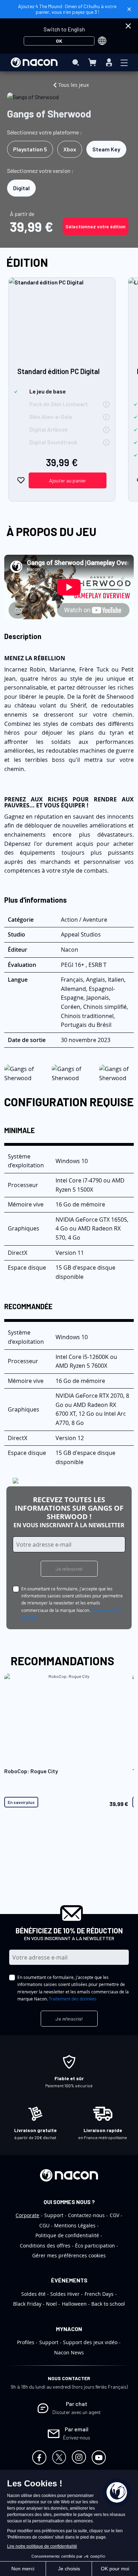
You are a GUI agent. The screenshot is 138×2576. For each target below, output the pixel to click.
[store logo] (34, 62)
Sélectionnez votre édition (96, 226)
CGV (114, 2215)
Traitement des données (73, 1999)
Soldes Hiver (65, 2294)
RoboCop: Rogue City (31, 1771)
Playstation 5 (30, 149)
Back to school (108, 2304)
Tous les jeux (74, 85)
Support (54, 2215)
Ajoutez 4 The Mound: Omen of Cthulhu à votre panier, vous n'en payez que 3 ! (67, 9)
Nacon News (69, 2352)
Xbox (70, 149)
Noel (51, 2304)
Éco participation (95, 2246)
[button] (21, 480)
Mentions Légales (75, 2225)
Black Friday (27, 2304)
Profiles (26, 2342)
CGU (44, 2225)
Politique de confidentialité (67, 2235)
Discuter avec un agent (77, 2412)
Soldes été (33, 2294)
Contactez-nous (86, 2215)
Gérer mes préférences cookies (69, 2255)
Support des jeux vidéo (90, 2342)
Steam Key (106, 149)
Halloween (74, 2304)
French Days (99, 2294)
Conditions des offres (45, 2246)
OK (59, 41)
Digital (21, 188)
